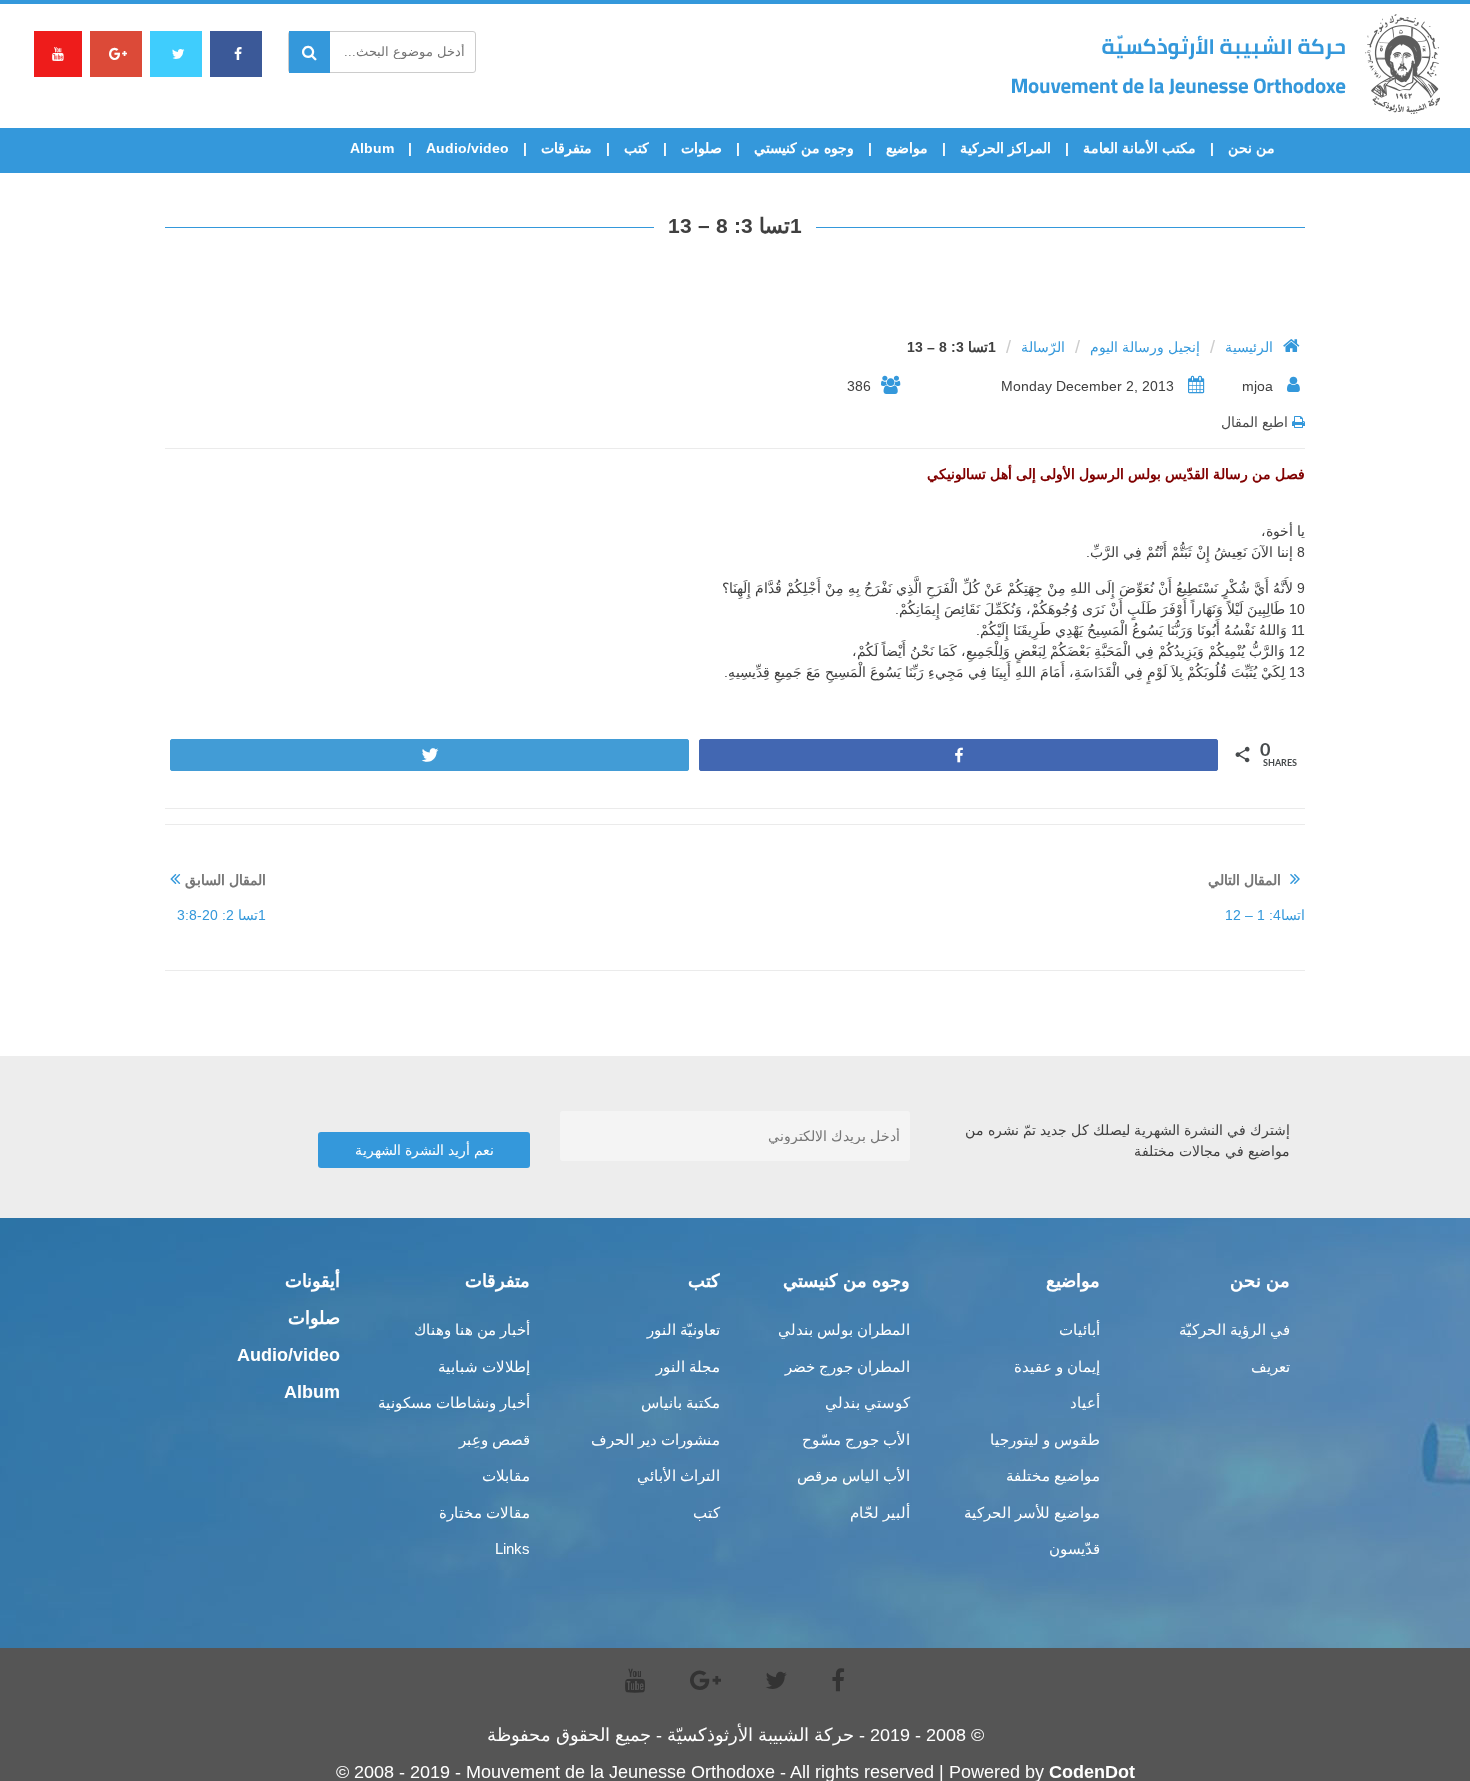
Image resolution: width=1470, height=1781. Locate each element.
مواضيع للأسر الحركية (1032, 1512)
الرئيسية (1249, 347)
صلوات (701, 148)
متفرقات (566, 148)
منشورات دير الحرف (655, 1439)
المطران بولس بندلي (844, 1329)
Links (512, 1548)
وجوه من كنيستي (804, 148)
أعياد (1085, 1402)
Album (372, 148)
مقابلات (506, 1475)
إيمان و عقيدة (1057, 1366)
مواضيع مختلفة (1053, 1475)
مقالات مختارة (484, 1512)
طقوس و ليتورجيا (1045, 1439)
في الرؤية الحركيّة (1234, 1329)
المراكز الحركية (1005, 148)
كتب (636, 148)
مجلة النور (688, 1366)
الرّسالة (1043, 347)
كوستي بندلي (867, 1402)
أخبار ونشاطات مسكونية (454, 1402)
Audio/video (467, 148)
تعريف (1270, 1366)
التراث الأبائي (678, 1475)
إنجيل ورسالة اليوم (1145, 347)
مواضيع (907, 148)
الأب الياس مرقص (853, 1475)
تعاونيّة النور (683, 1329)
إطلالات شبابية (484, 1366)
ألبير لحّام (880, 1512)
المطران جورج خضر (847, 1366)
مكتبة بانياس (680, 1402)
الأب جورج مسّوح (856, 1439)
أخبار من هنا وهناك (472, 1329)
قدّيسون (1074, 1548)
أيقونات (312, 1281)
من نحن (1251, 148)
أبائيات (1079, 1329)
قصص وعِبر (494, 1439)
